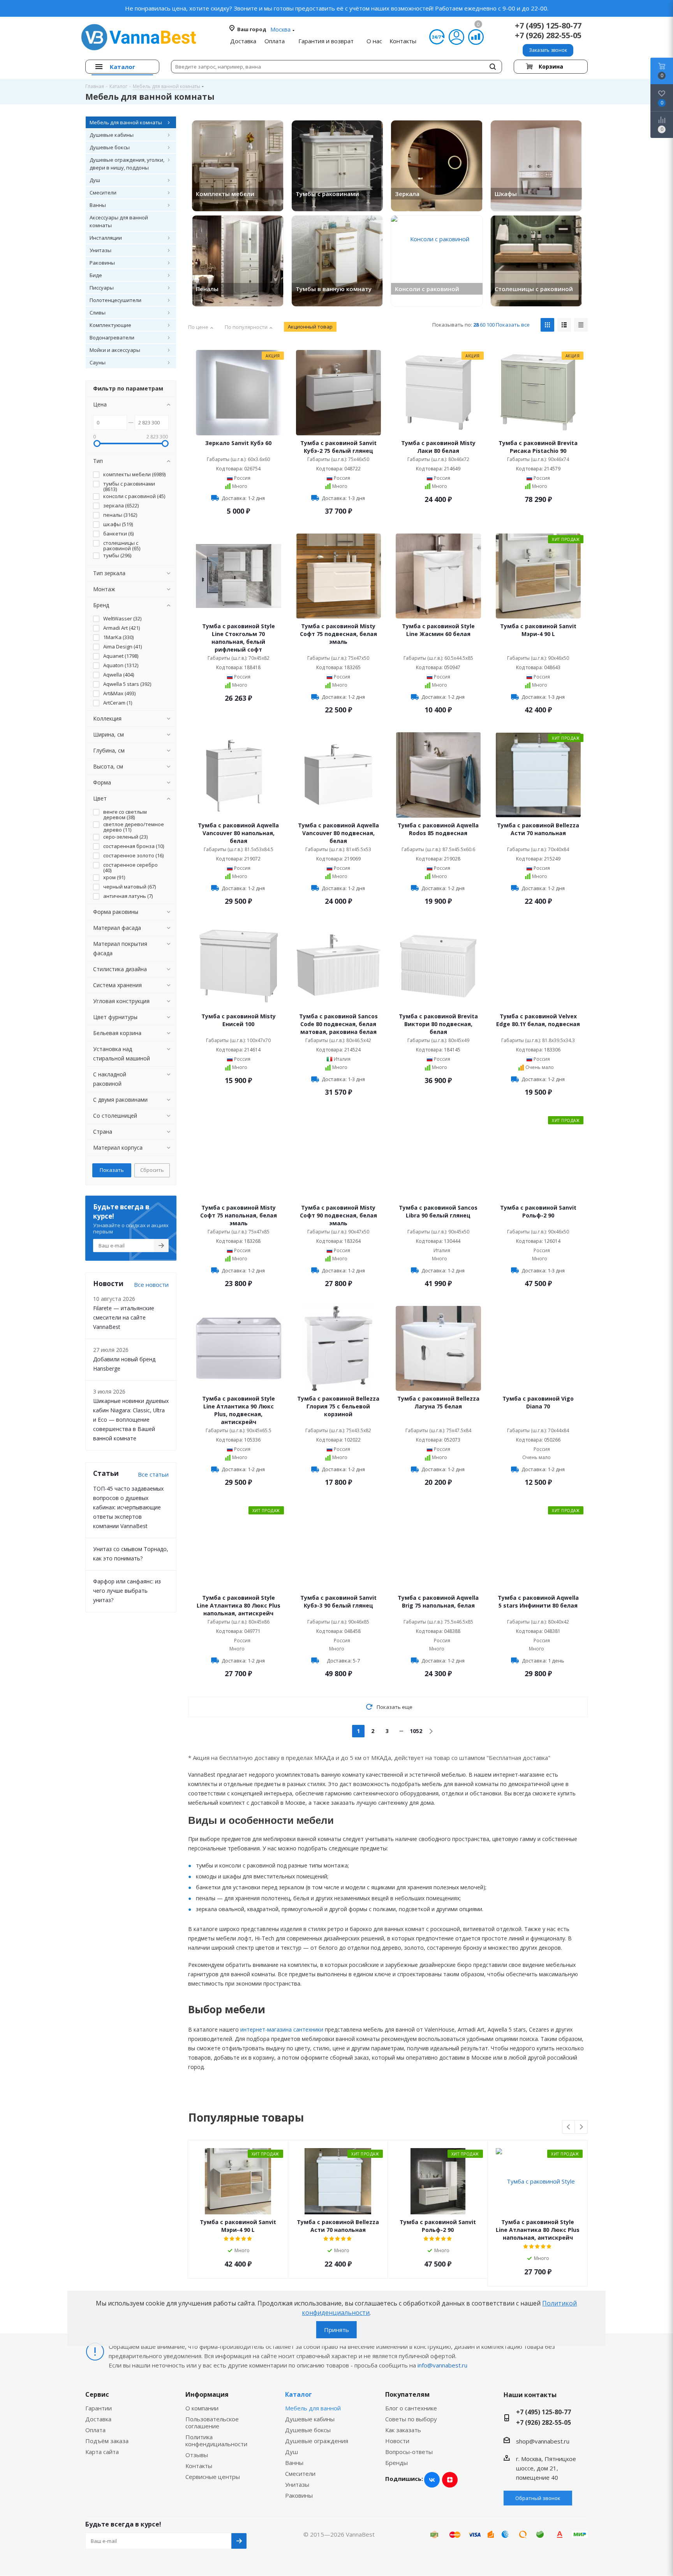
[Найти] (493, 67)
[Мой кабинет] (456, 37)
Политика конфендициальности (216, 2440)
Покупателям (407, 2394)
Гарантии (99, 2408)
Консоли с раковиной (427, 289)
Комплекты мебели (225, 194)
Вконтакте (432, 2480)
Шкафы (506, 194)
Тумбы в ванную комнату (334, 289)
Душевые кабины (310, 2419)
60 (483, 325)
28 (476, 325)
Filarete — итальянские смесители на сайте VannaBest (124, 1317)
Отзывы (197, 2455)
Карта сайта (102, 2452)
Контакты (199, 2466)
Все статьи (153, 1474)
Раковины (299, 2495)
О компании (202, 2408)
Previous (569, 2127)
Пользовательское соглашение (212, 2422)
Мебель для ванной (313, 2408)
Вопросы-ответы (409, 2452)
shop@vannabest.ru (543, 2441)
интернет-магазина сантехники (282, 2029)
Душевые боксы (308, 2430)
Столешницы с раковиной (534, 289)
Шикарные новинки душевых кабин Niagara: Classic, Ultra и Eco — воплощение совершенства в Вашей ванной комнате (131, 1420)
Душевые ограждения (317, 2441)
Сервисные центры (213, 2477)
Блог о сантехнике (411, 2408)
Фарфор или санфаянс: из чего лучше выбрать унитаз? (127, 1591)
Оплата (95, 2430)
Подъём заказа (107, 2441)
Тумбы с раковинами (327, 194)
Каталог (299, 2394)
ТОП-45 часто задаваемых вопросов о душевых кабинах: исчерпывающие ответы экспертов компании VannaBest (128, 1507)
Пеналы (207, 289)
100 (491, 325)
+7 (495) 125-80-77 (548, 26)
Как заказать (403, 2430)
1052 (416, 1731)
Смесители (300, 2474)
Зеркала (407, 194)
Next (581, 2127)
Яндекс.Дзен (450, 2480)
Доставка (98, 2419)
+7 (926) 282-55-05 (548, 35)
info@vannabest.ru (442, 2365)
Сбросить (152, 1170)
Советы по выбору (411, 2419)
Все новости (151, 1284)
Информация (207, 2394)
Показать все (513, 325)
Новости (397, 2441)
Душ (292, 2452)
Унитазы (297, 2484)
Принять (336, 2330)
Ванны (294, 2463)
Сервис (97, 2394)
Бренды (396, 2463)
